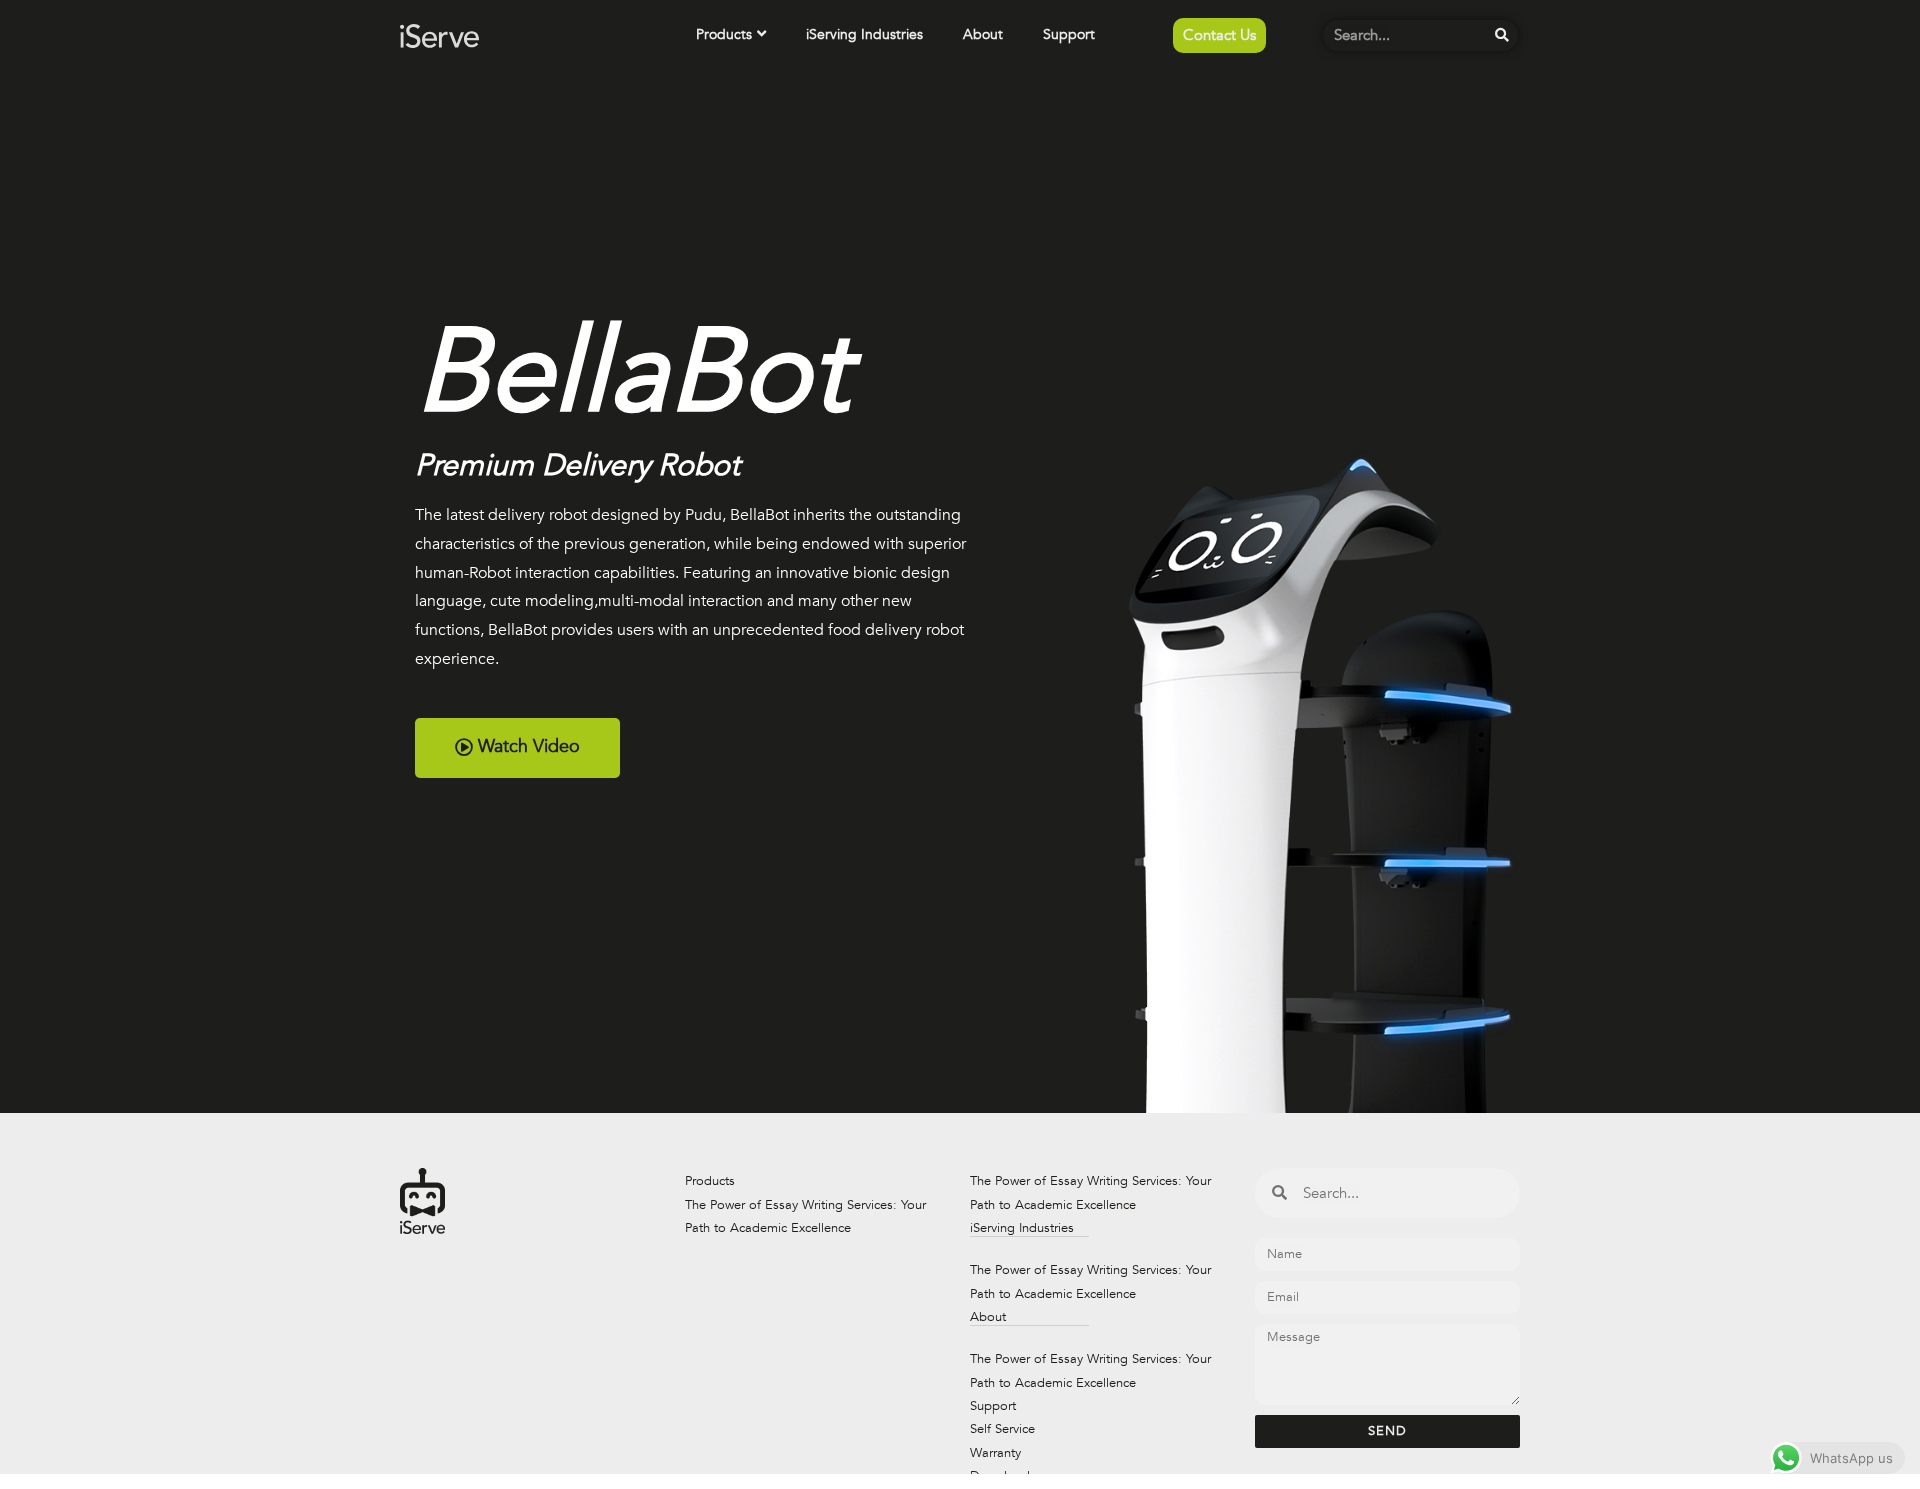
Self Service (1002, 1429)
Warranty (995, 1453)
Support (1069, 34)
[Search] (1502, 35)
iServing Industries (864, 34)
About (983, 34)
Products (724, 34)
